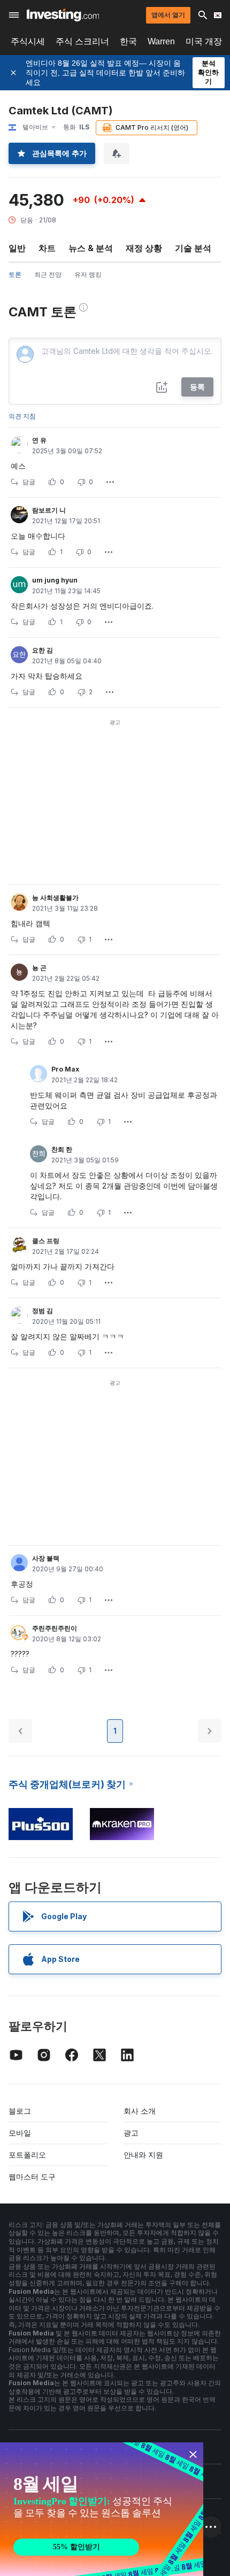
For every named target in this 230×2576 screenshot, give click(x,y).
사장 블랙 (46, 1558)
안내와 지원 (143, 2155)
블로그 (20, 2111)
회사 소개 (140, 2111)
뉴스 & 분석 (91, 248)
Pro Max (65, 1069)
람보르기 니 (49, 510)
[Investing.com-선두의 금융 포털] (63, 15)
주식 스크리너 (82, 41)
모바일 (20, 2133)
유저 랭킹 (88, 274)
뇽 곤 (39, 968)
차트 (47, 248)
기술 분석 (193, 248)
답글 (29, 482)
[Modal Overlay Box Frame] (102, 2509)
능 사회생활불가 (55, 898)
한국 (128, 41)
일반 (17, 248)
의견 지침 (22, 416)
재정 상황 (144, 248)
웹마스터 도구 (32, 2177)
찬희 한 (62, 1149)
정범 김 (43, 1311)
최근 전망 (48, 274)
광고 (131, 2133)
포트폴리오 (27, 2155)
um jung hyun (55, 580)
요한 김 (43, 650)
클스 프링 (46, 1241)
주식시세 (28, 41)
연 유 (39, 440)
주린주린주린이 (55, 1628)
